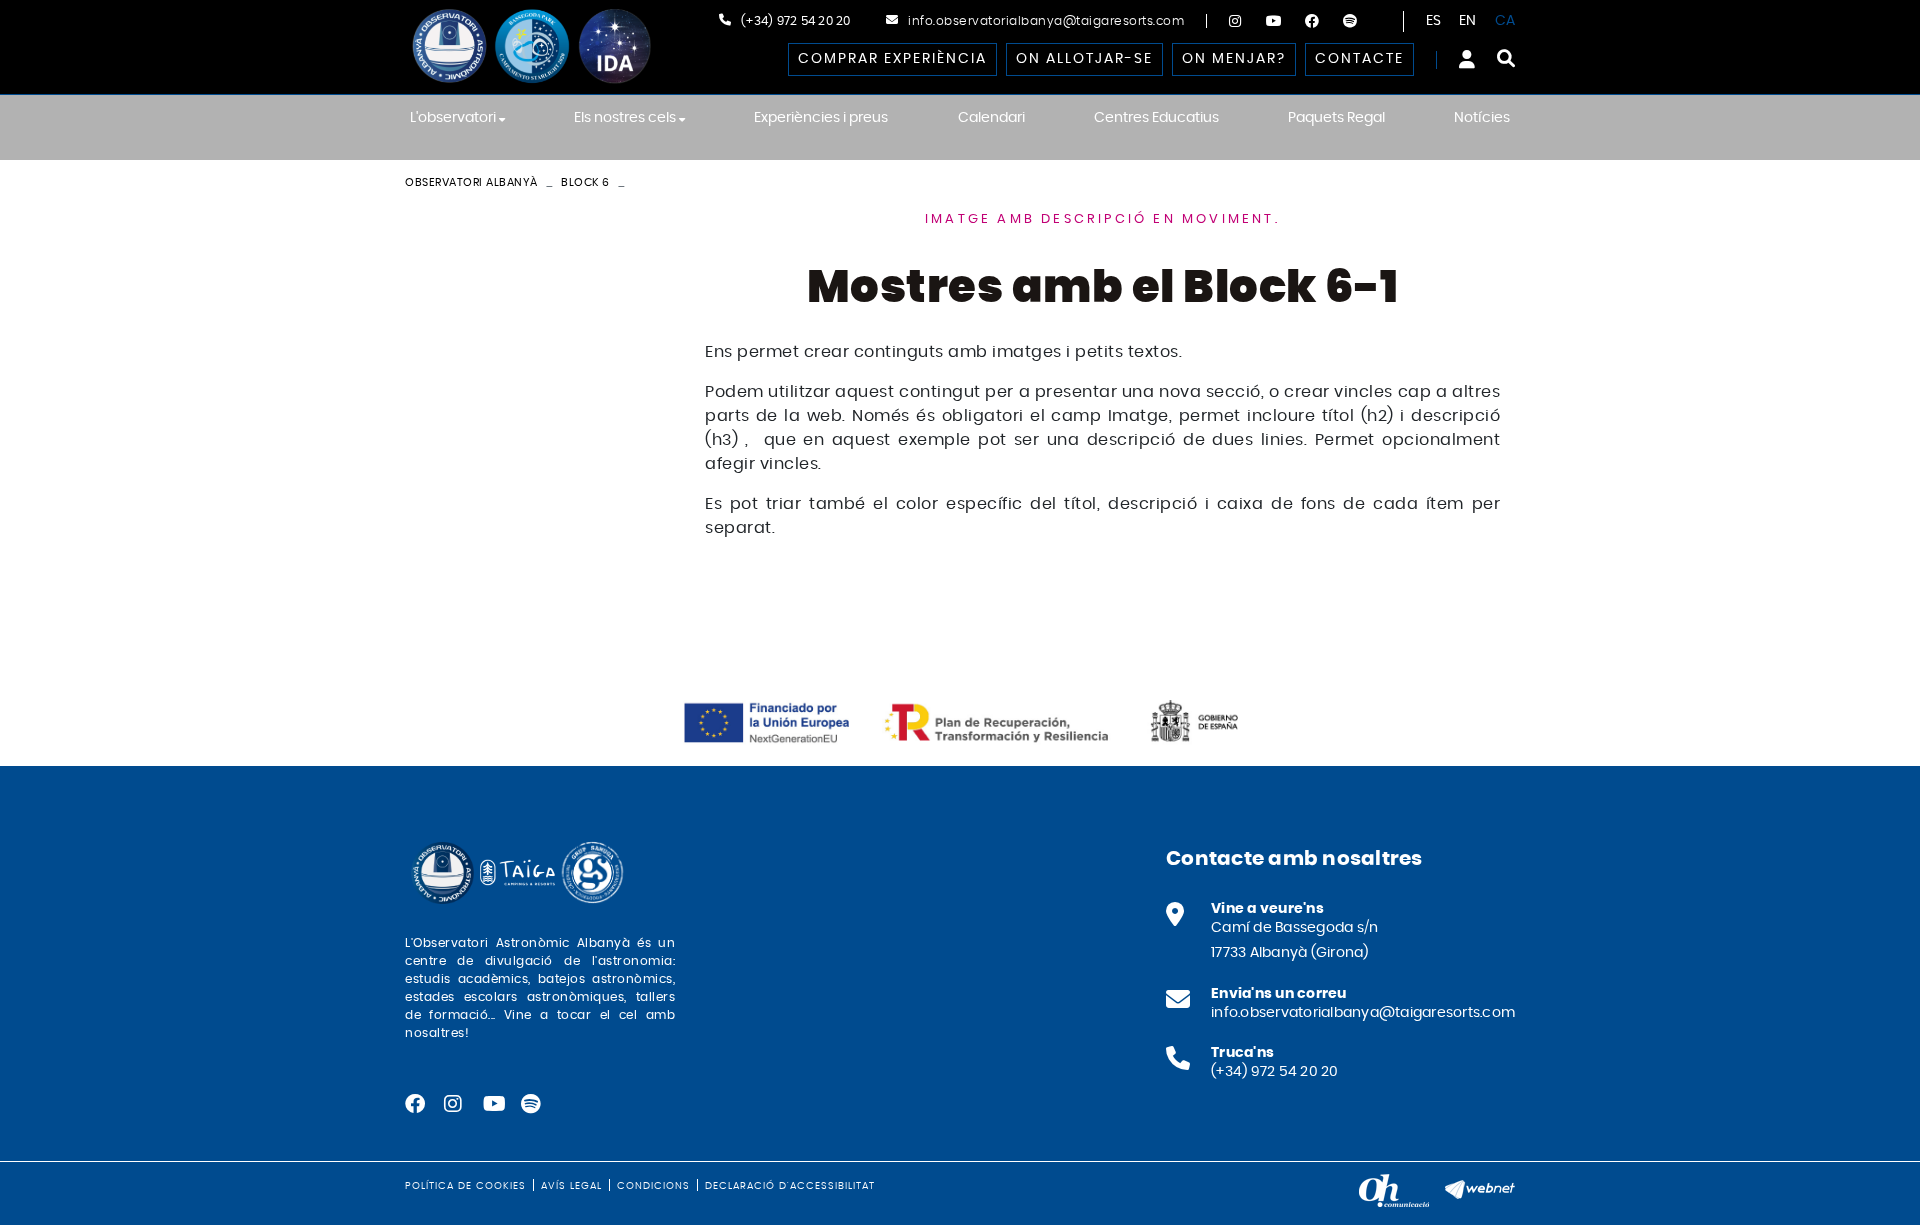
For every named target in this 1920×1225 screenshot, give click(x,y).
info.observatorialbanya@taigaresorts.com (1046, 21)
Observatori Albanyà (471, 182)
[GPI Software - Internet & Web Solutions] (1480, 1187)
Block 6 (585, 182)
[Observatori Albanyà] (530, 46)
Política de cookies (465, 1186)
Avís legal (571, 1186)
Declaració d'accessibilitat (790, 1186)
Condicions (653, 1186)
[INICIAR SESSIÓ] (1467, 59)
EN (1468, 21)
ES (1434, 21)
